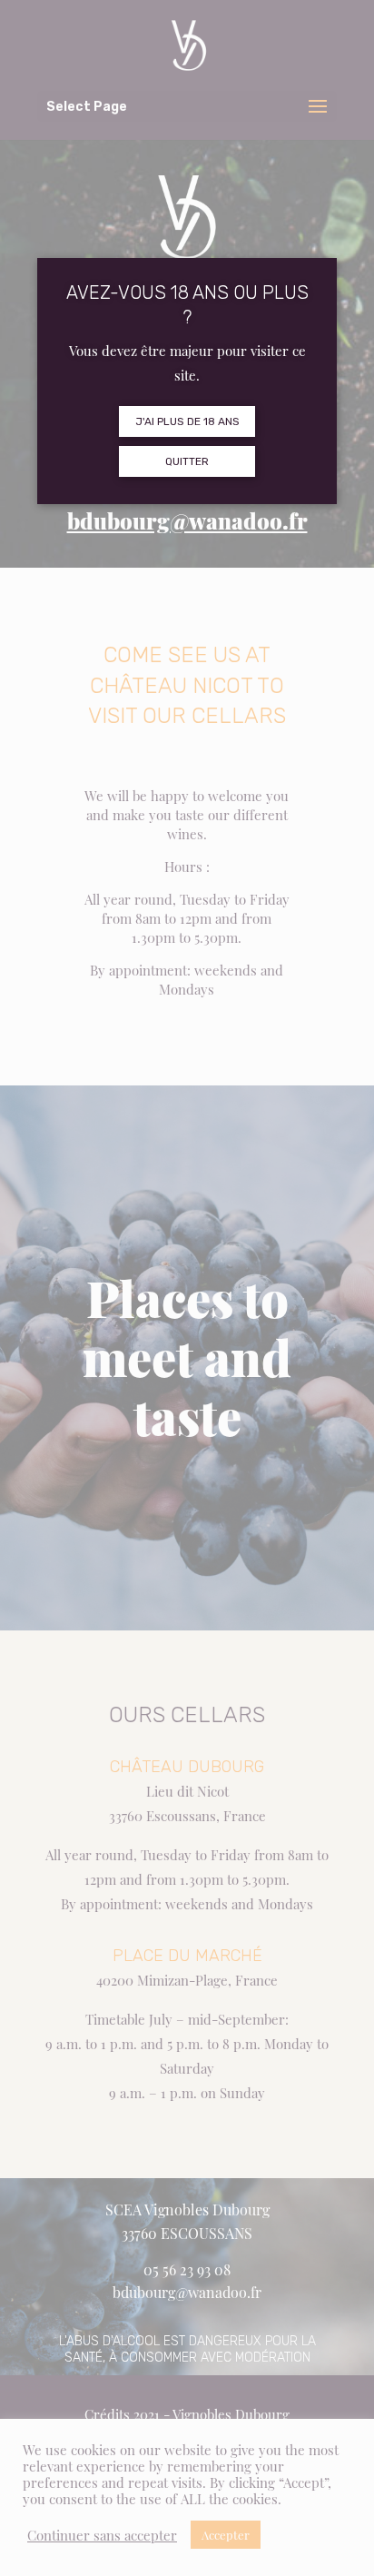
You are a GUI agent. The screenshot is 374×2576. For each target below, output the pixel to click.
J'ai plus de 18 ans (187, 421)
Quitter (187, 461)
